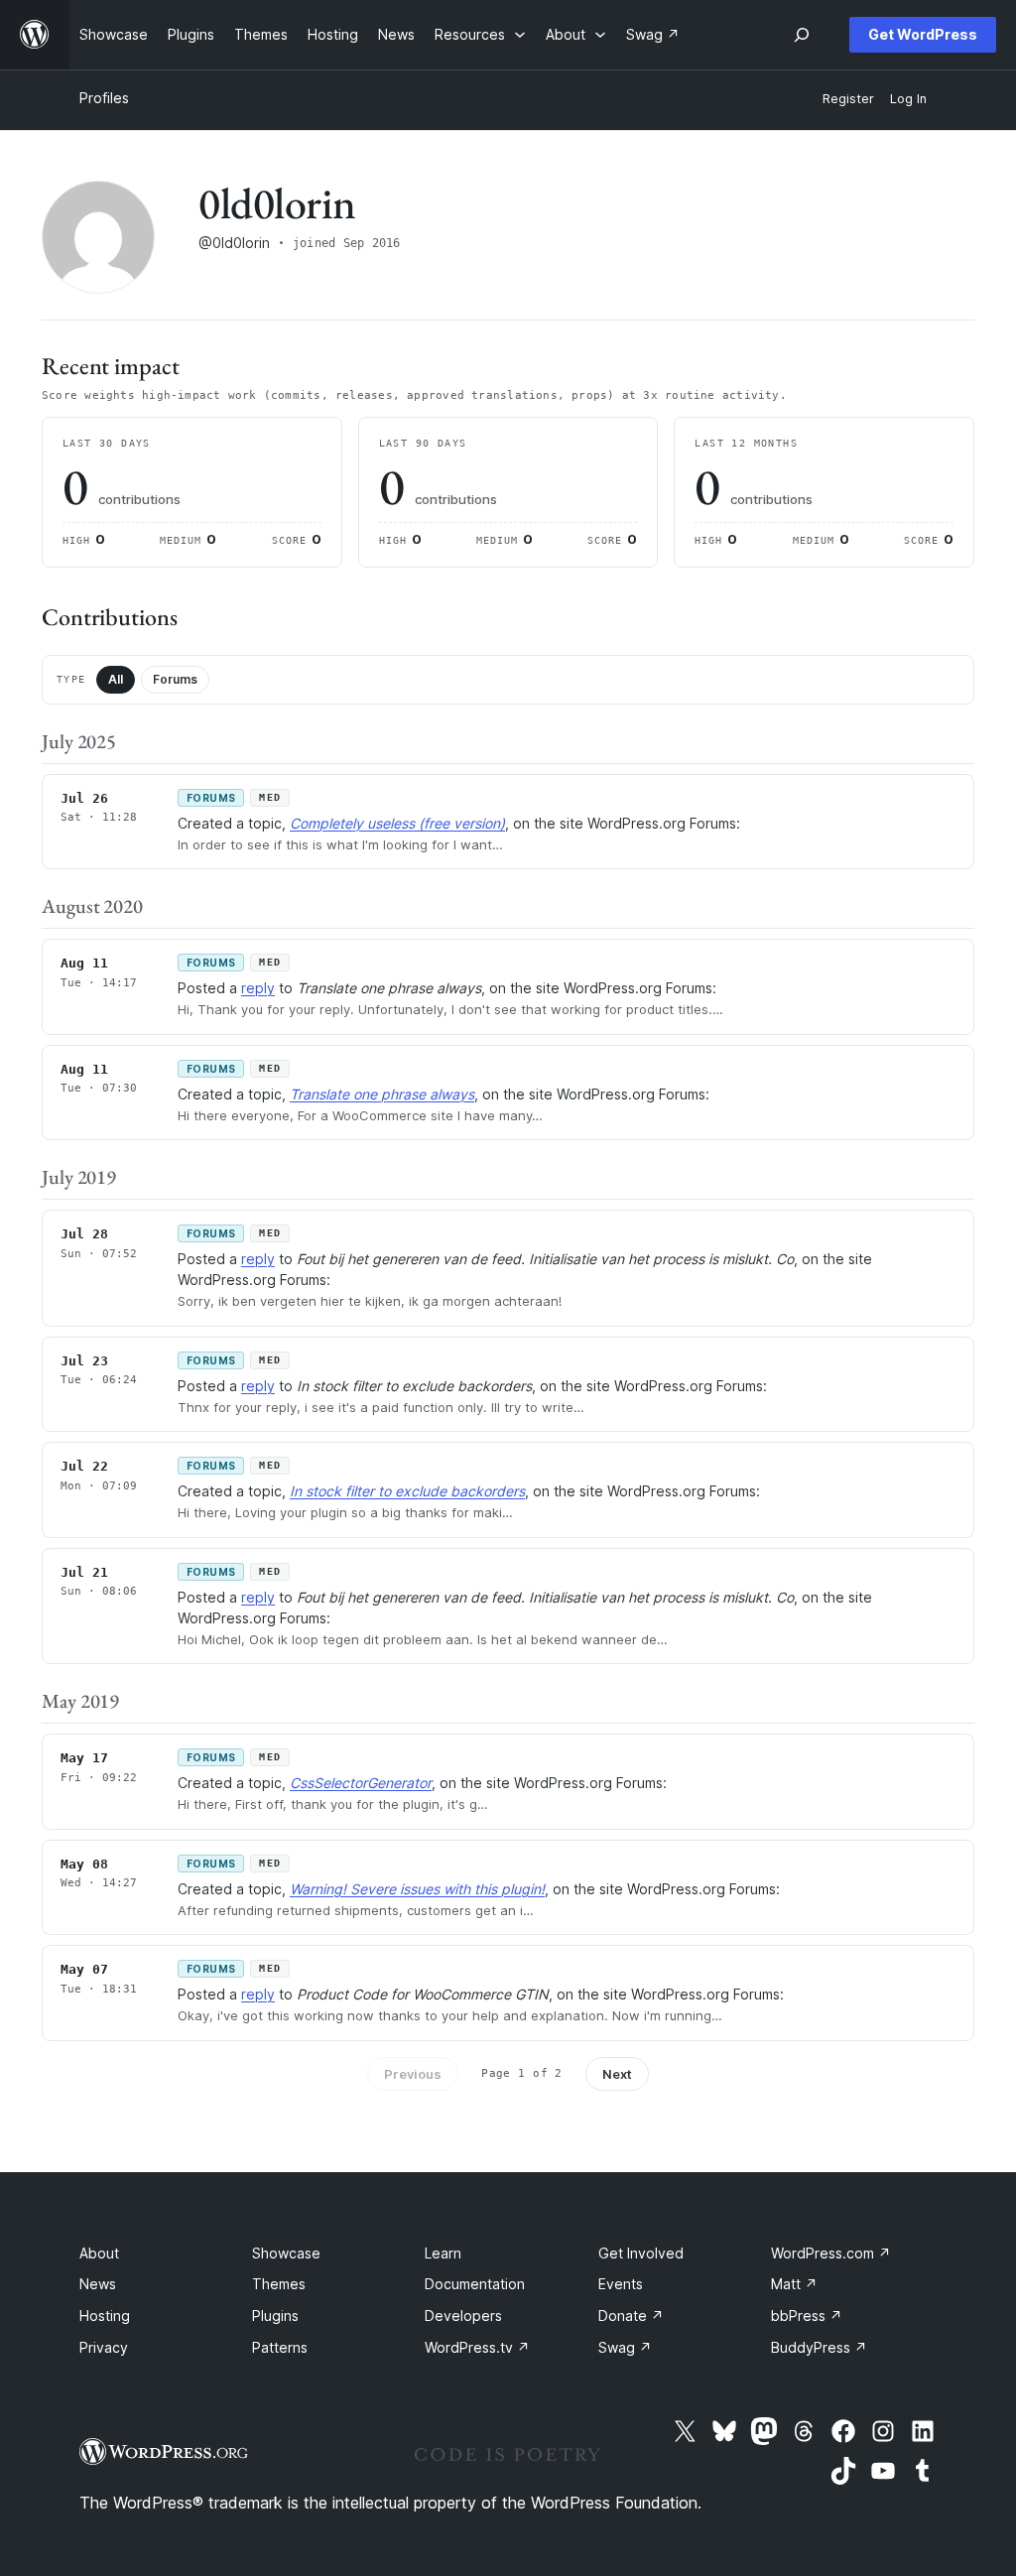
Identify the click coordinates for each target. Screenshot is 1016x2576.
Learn (443, 2253)
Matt (794, 2284)
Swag (625, 2347)
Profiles (104, 98)
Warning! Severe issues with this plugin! (417, 1889)
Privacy (104, 2347)
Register (848, 99)
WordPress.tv (477, 2347)
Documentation (475, 2284)
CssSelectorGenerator (361, 1783)
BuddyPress (819, 2347)
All (116, 679)
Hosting (105, 2316)
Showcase (286, 2253)
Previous (413, 2074)
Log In (908, 99)
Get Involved (641, 2253)
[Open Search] (802, 35)
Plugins (275, 2316)
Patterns (280, 2347)
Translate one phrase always (382, 1094)
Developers (463, 2316)
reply (258, 988)
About (99, 2253)
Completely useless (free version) (397, 823)
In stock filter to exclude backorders (407, 1491)
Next (617, 2074)
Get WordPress (923, 34)
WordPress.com (831, 2253)
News (98, 2284)
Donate (631, 2316)
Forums (175, 679)
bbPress (807, 2316)
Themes (279, 2284)
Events (621, 2284)
